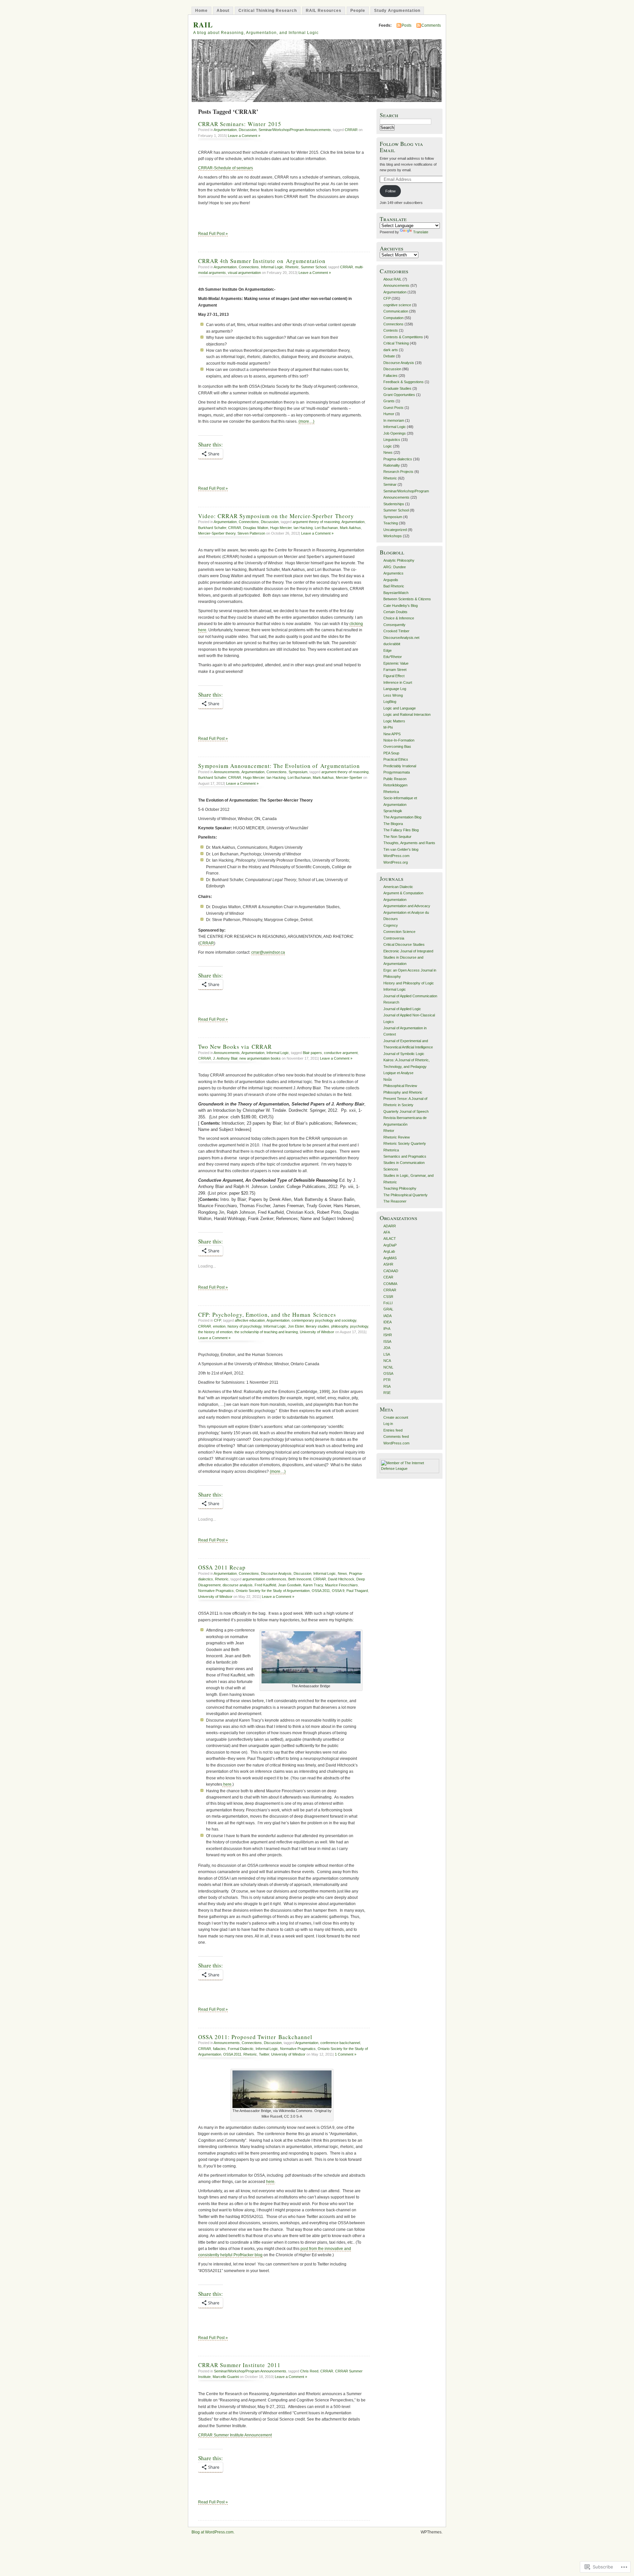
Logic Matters (394, 721)
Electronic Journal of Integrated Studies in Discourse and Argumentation (408, 958)
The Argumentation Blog (402, 817)
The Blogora (393, 824)
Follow (390, 191)
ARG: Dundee (395, 567)
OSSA (388, 1373)
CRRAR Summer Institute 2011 (239, 2365)
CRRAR (351, 130)
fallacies (219, 2049)
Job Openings (395, 433)
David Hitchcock (341, 1579)
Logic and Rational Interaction (407, 714)
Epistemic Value (396, 663)
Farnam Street (395, 670)
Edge (387, 650)
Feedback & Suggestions (404, 382)
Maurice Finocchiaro (341, 1585)
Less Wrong (393, 695)
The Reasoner (395, 1201)
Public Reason (395, 779)
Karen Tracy (313, 1585)
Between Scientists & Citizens (407, 599)
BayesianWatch (396, 593)
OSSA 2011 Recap (222, 1567)
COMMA (390, 1284)
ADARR (390, 1226)
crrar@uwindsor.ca (268, 952)
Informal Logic (272, 267)
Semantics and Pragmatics (405, 1156)
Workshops (393, 536)
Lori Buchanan (326, 528)
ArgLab (389, 1251)
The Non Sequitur (397, 837)
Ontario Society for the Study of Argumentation (273, 1591)
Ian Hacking (303, 528)
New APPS (392, 734)
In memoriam (394, 420)
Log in (388, 1424)
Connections (249, 267)
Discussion (248, 130)
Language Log (395, 689)
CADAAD (391, 1271)
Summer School (314, 267)
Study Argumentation (397, 11)
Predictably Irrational (400, 766)
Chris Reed (309, 2371)
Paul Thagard (357, 1591)
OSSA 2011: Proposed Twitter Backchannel (255, 2037)
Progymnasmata (397, 772)
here (227, 1784)
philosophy (340, 1326)
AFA (387, 1232)
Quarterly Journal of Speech (406, 1111)
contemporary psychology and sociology (324, 1320)
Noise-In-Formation (399, 740)
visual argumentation (244, 273)
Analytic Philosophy (399, 560)
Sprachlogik (393, 811)
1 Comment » (346, 2054)
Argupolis (391, 580)
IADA (387, 1316)
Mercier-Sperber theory (217, 533)
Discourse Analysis (276, 1573)
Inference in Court (398, 682)
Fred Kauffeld (265, 1585)
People (358, 11)
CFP (217, 1320)
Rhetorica (391, 792)
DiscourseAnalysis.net (401, 638)
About (223, 11)
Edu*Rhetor (393, 657)
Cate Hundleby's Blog (401, 606)
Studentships (394, 504)
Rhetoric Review (397, 1137)
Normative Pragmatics (216, 1591)
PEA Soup (391, 753)
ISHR (388, 1335)
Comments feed (396, 1437)
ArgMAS (390, 1258)
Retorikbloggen (395, 785)
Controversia (394, 938)
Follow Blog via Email (401, 147)
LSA (387, 1354)
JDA (387, 1348)
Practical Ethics (396, 759)
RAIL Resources (324, 11)
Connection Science (399, 932)
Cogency (391, 925)
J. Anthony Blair (225, 1058)
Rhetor (389, 1131)
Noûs (388, 1079)
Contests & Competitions (403, 337)
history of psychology (245, 1326)
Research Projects (398, 472)
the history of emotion (215, 1332)
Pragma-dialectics (398, 459)
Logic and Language (400, 708)
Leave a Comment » (244, 136)
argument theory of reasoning (316, 522)
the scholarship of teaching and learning (266, 1332)
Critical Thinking (396, 343)
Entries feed (393, 1430)
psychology (359, 1326)
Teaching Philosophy (400, 1188)
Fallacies (390, 376)
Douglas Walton (256, 528)
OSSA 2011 (321, 1591)
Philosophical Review (400, 1086)
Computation (393, 318)
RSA (387, 1386)
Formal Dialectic (241, 2049)
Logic (388, 446)
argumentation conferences (264, 1579)
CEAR (388, 1277)
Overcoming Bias (397, 746)
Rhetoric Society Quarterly (405, 1143)
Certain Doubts (395, 612)
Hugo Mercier (281, 528)
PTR (387, 1380)
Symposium (298, 772)
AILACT (390, 1238)
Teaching (391, 523)
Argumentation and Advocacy (407, 906)
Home (201, 11)
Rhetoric (292, 267)
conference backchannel (340, 2043)
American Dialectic (398, 887)
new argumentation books (260, 1058)
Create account (396, 1417)
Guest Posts (393, 408)
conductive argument (341, 1053)
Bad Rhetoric (394, 586)
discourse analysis (238, 1585)
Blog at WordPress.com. (213, 2532)
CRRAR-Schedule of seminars (226, 168)
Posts (406, 25)
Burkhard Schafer (212, 528)
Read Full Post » (213, 234)
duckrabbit (392, 644)
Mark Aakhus (350, 528)
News (342, 1573)
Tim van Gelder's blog (401, 849)
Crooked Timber (396, 631)
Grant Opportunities (399, 395)
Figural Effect (394, 676)
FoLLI (388, 1303)
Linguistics (392, 440)
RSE (387, 1393)
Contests (391, 330)
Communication (396, 311)
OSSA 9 (338, 1591)
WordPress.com (396, 856)
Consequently (394, 625)
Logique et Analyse (398, 1073)
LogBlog (390, 702)
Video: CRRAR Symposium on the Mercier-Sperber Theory (276, 516)
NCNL (388, 1367)
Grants (389, 401)
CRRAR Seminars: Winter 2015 (240, 124)
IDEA (387, 1322)
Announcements (227, 772)
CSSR (388, 1297)
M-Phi (388, 727)
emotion (219, 1326)
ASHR (388, 1264)
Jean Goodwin (290, 1585)
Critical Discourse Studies (404, 944)
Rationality (392, 465)
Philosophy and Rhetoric (403, 1092)
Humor (389, 414)
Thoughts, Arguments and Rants (409, 843)
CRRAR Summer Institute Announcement (235, 2435)
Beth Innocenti (300, 1579)
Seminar (390, 484)
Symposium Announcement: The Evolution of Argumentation (279, 766)
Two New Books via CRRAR (235, 1047)
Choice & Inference (399, 618)
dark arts (391, 350)
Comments (431, 25)
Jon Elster (296, 1326)
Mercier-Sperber (349, 777)
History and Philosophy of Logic (409, 983)
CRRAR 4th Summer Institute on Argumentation (262, 261)
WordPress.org (396, 862)
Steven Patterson (251, 533)
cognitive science (397, 305)
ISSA (387, 1341)
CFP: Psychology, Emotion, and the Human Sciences (267, 1315)
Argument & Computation (403, 893)
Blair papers (312, 1053)
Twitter (264, 2054)
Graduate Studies (397, 388)
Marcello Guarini (226, 2377)
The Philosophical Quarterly (405, 1195)
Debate (389, 356)
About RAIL (392, 279)
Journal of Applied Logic (402, 1009)
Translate (421, 232)
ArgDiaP (390, 1245)
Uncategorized (395, 530)
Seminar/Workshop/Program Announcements (295, 130)
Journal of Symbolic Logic (404, 1054)
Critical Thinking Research (268, 11)
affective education (250, 1320)
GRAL (388, 1309)
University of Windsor (317, 1332)
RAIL (203, 25)
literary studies (317, 1326)
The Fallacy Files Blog (401, 830)
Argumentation (225, 130)
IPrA (387, 1329)
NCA (387, 1361)
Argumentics (393, 573)
